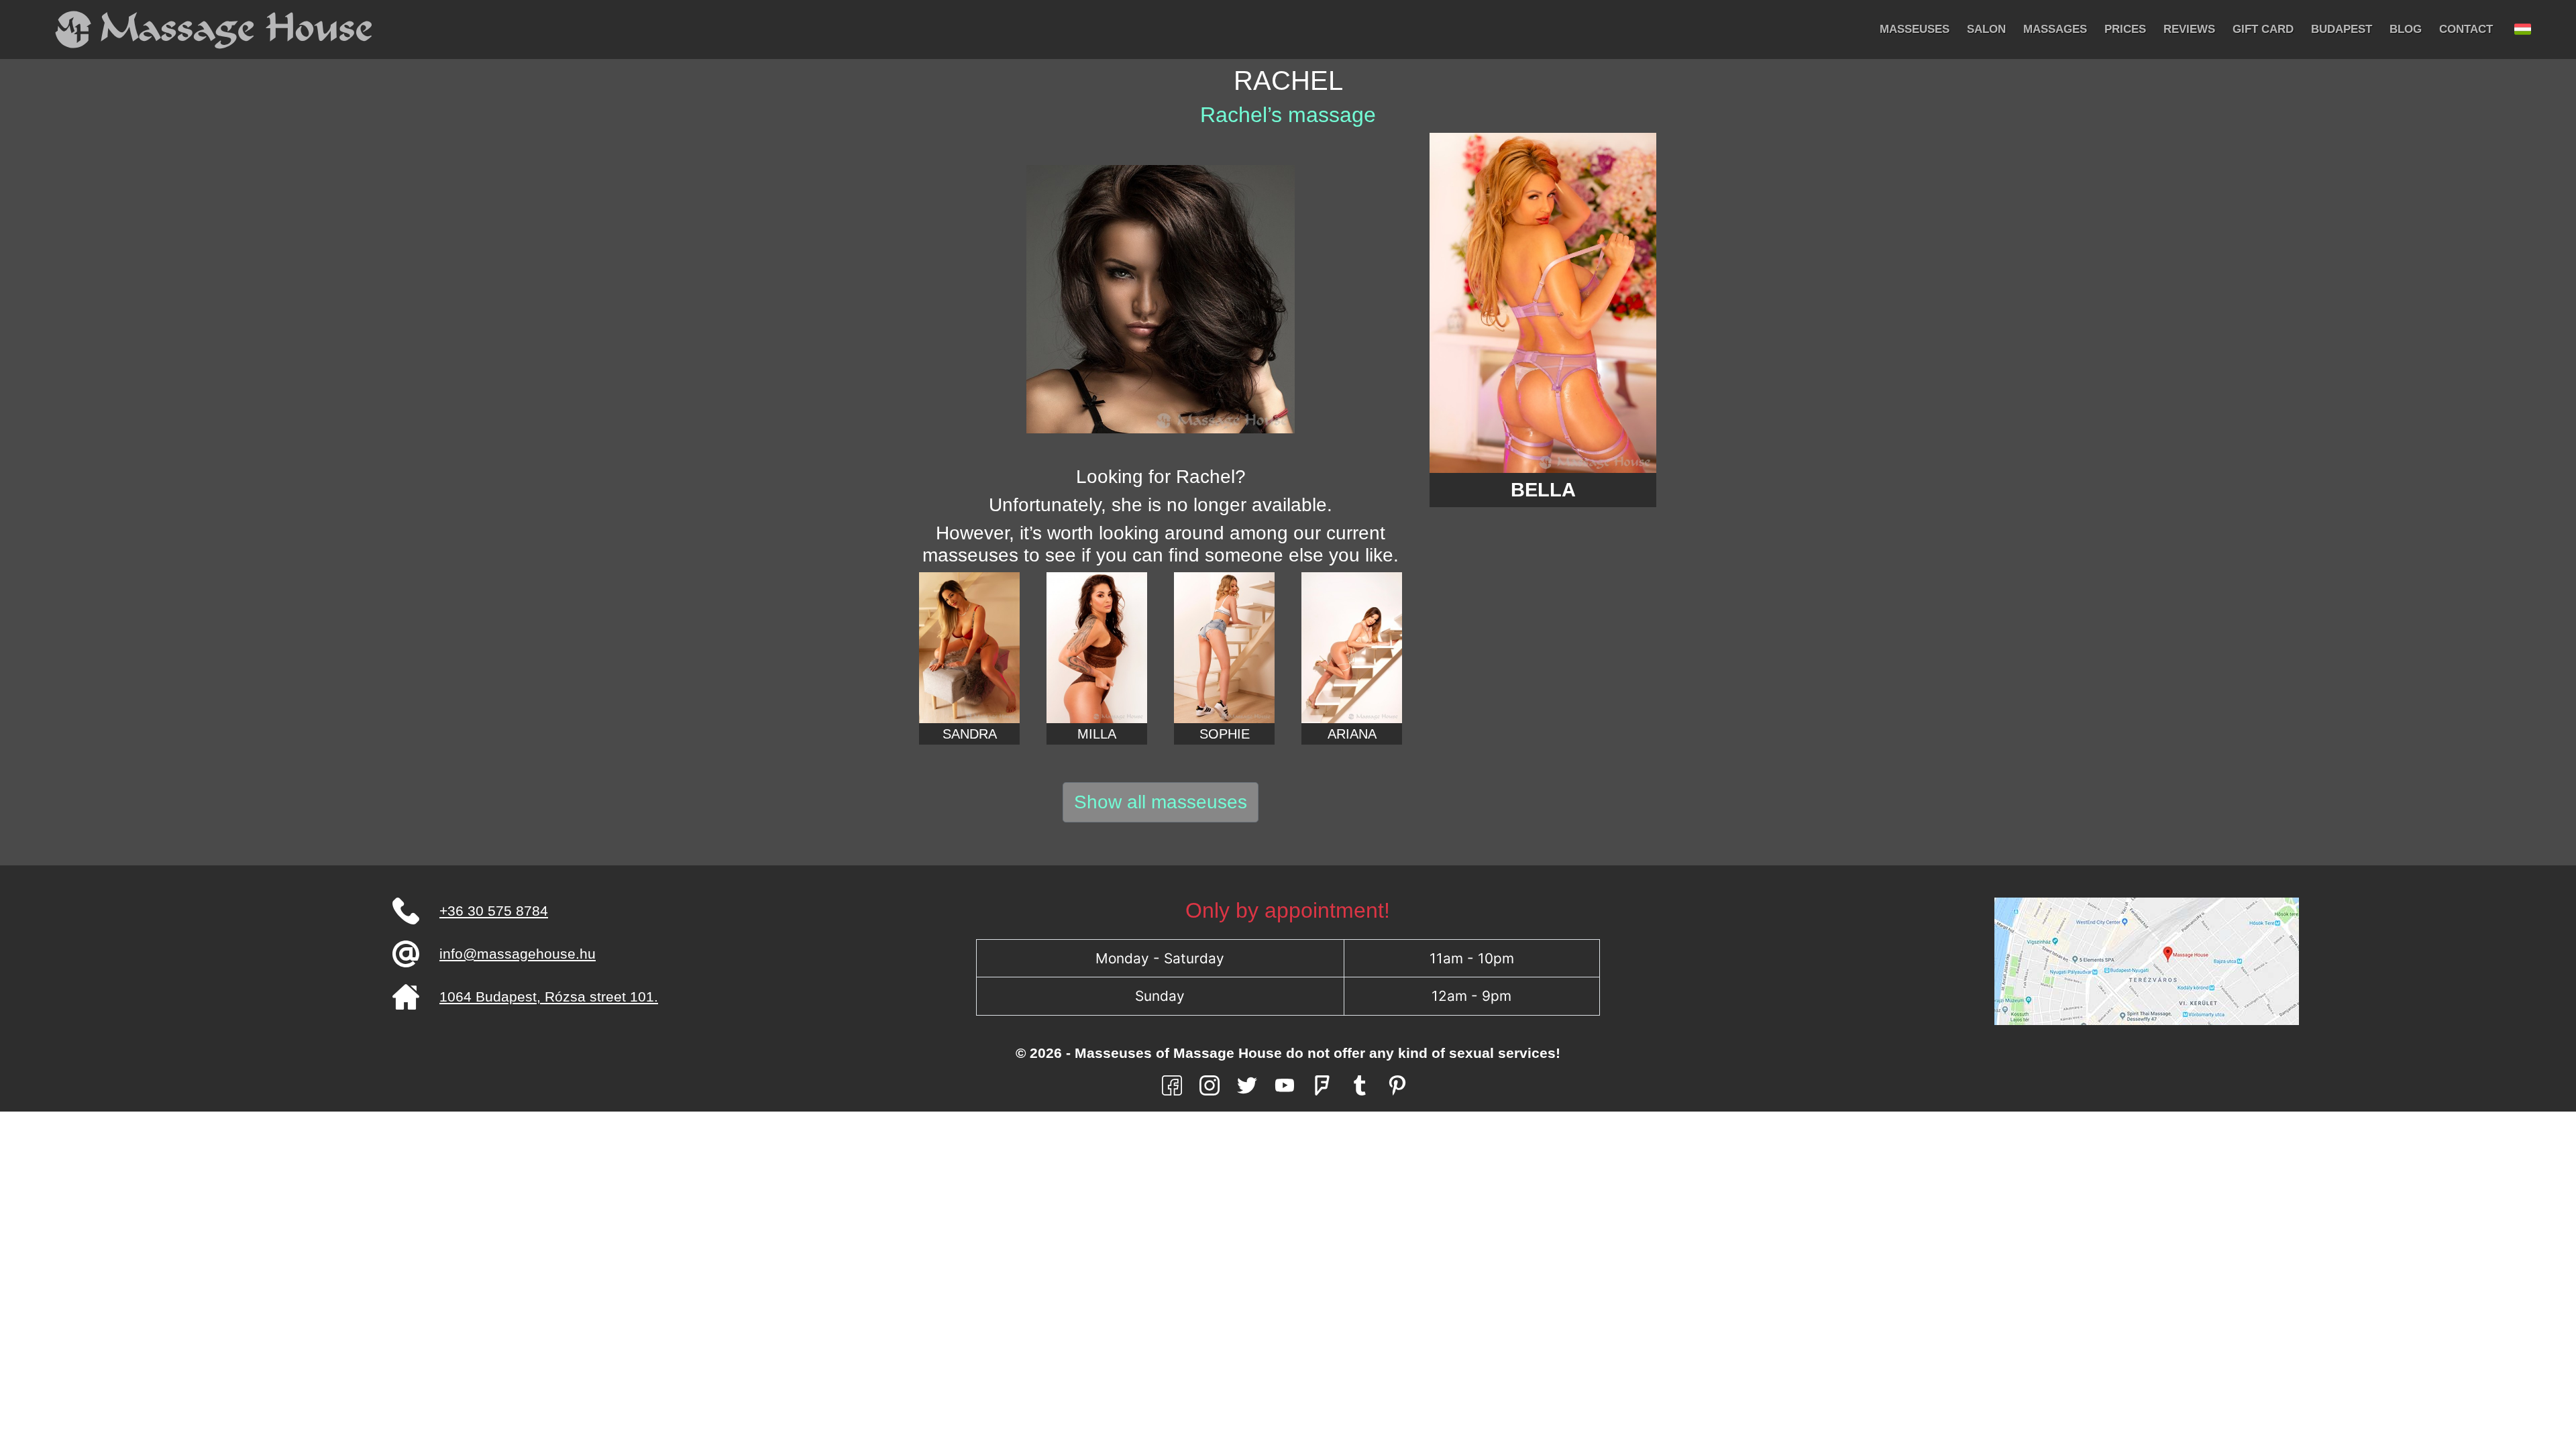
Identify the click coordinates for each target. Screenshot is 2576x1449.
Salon (1986, 29)
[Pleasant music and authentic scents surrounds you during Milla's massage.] (1097, 648)
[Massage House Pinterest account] (1397, 1084)
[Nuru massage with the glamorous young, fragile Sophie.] (1224, 648)
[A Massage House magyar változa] (2523, 30)
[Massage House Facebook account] (1172, 1084)
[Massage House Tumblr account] (1360, 1084)
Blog (2406, 29)
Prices (2125, 29)
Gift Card (2263, 29)
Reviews (2189, 29)
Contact (2466, 29)
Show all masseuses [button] (1161, 802)
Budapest (2342, 29)
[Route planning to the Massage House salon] (2147, 960)
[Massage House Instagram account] (1210, 1084)
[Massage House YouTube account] (1285, 1084)
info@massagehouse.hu (518, 954)
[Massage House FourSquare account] (1322, 1084)
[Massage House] (215, 30)
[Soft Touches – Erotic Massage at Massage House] (1352, 648)
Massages (2055, 29)
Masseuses (1915, 29)
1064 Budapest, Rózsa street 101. (549, 997)
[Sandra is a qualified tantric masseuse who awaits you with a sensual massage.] (969, 648)
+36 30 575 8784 (494, 911)
